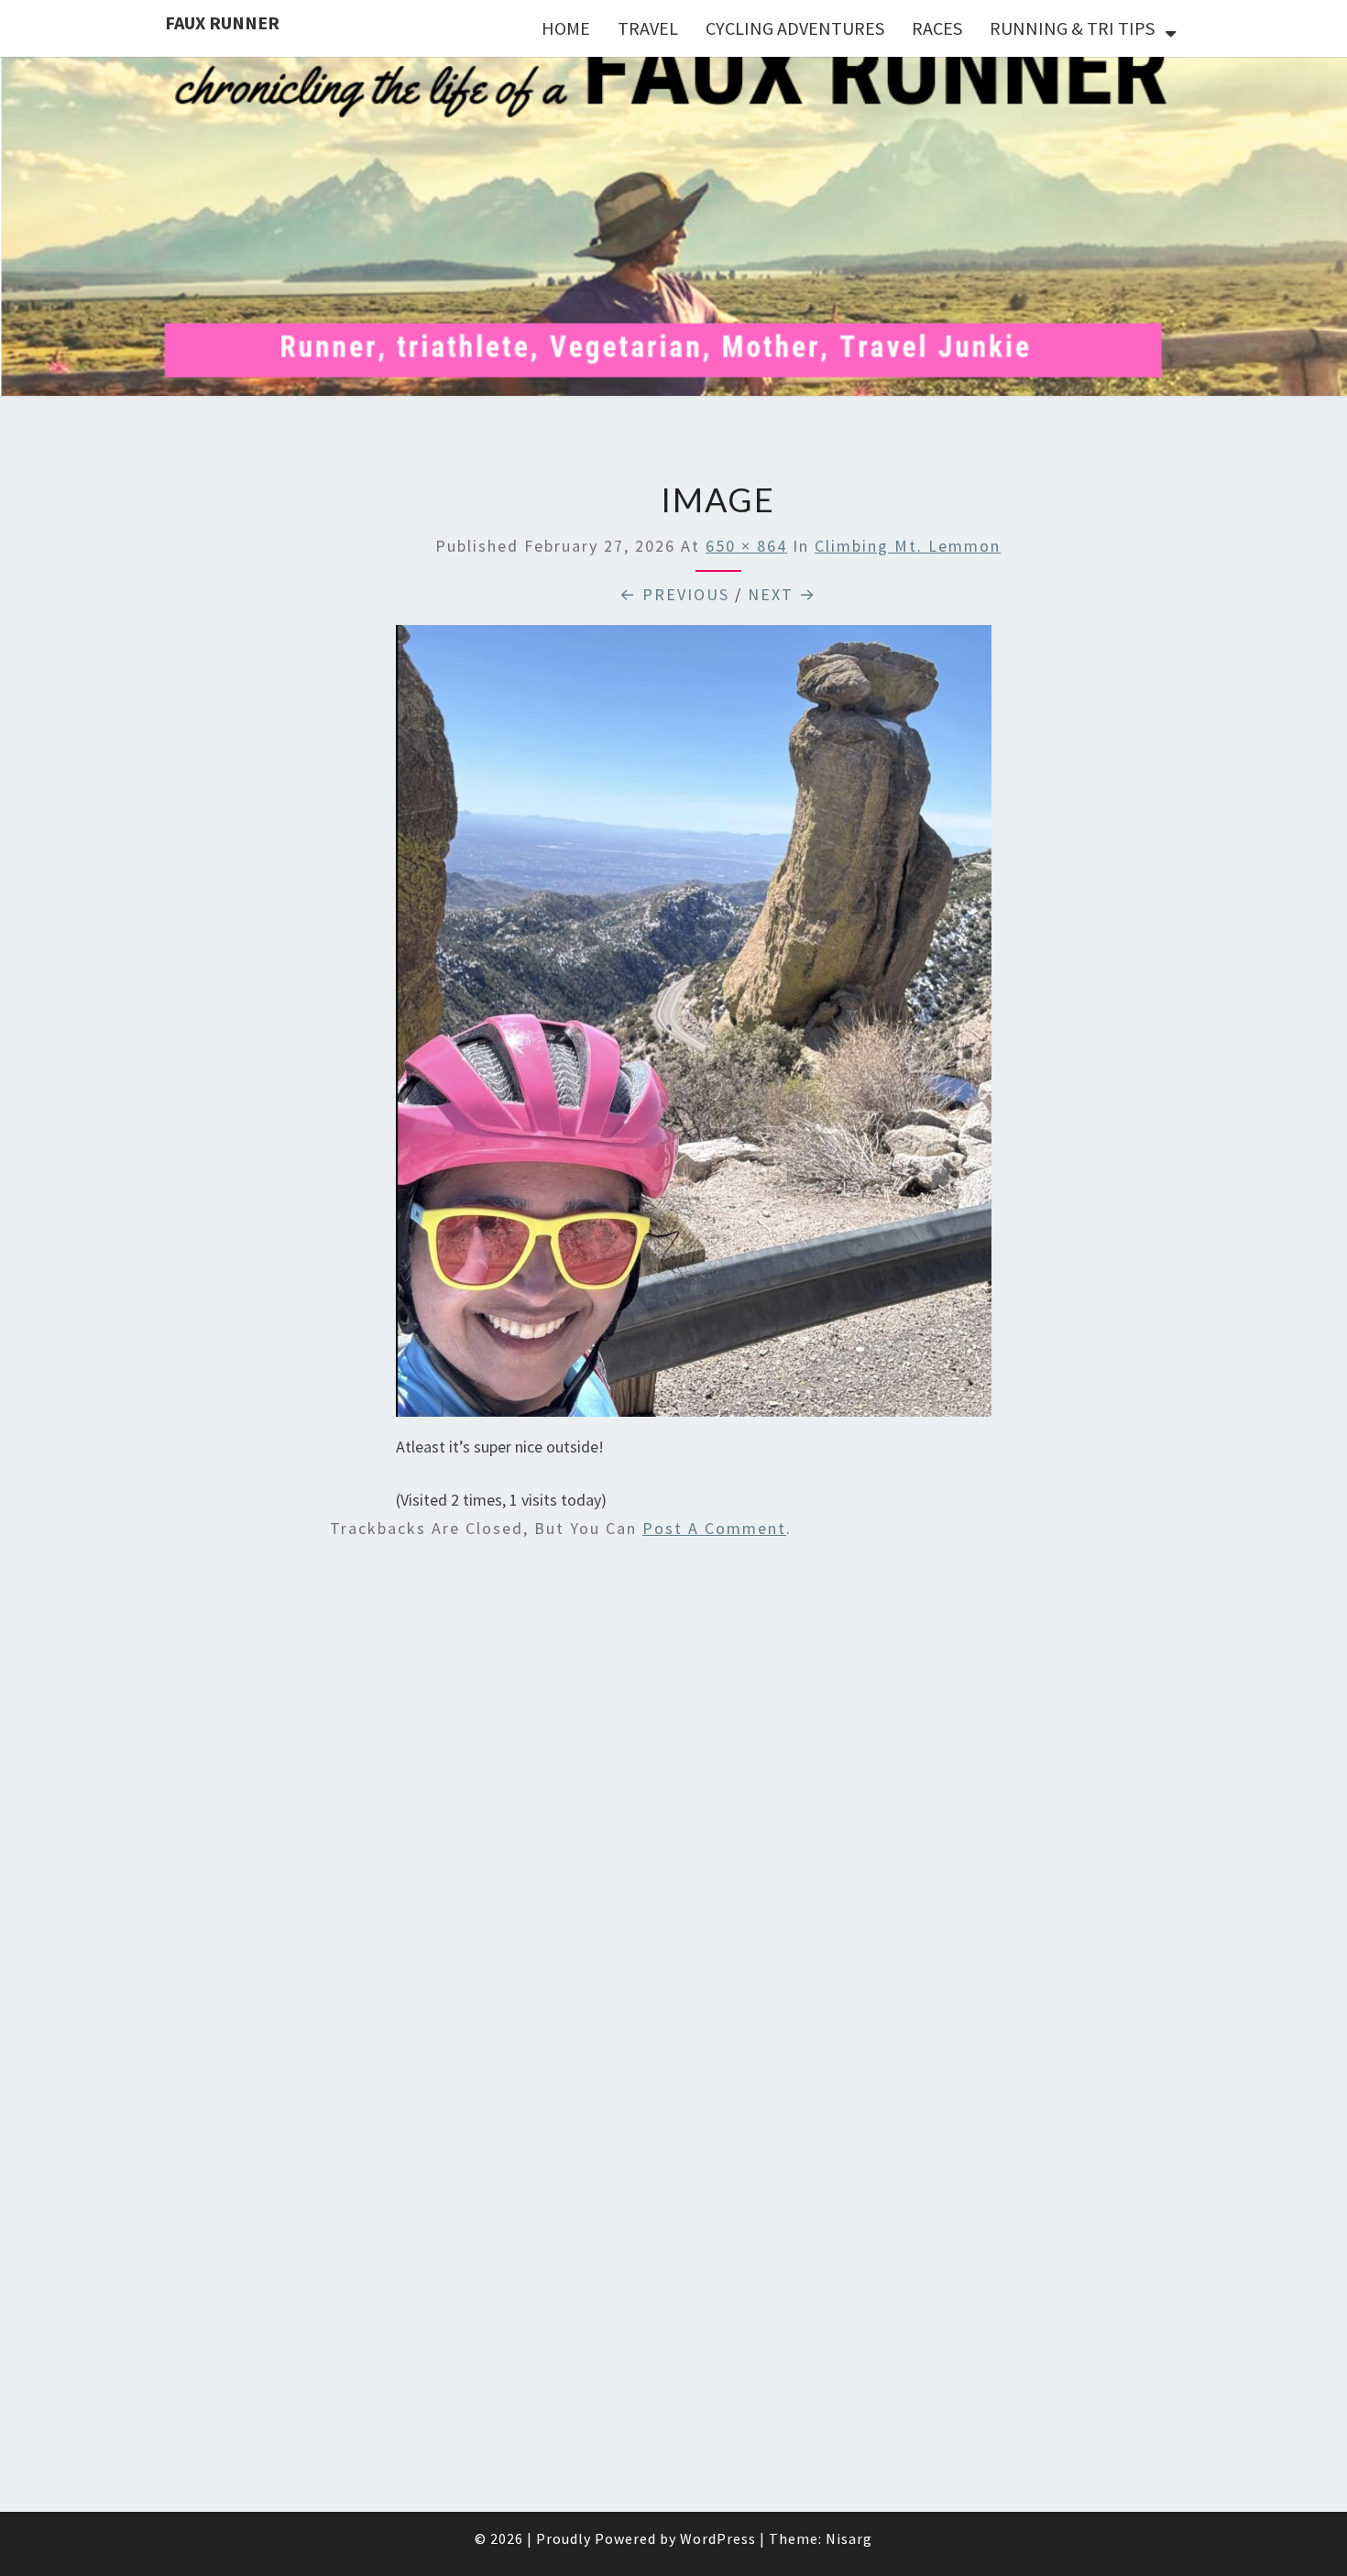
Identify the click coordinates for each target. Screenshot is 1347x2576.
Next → (782, 594)
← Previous (674, 594)
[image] (694, 1028)
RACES (937, 28)
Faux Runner (222, 22)
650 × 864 (746, 546)
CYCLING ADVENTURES (795, 28)
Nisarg (849, 2538)
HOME (566, 28)
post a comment (714, 1528)
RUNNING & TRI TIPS (1072, 28)
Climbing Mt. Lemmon (908, 546)
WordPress (718, 2538)
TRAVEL (648, 28)
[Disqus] (718, 1796)
